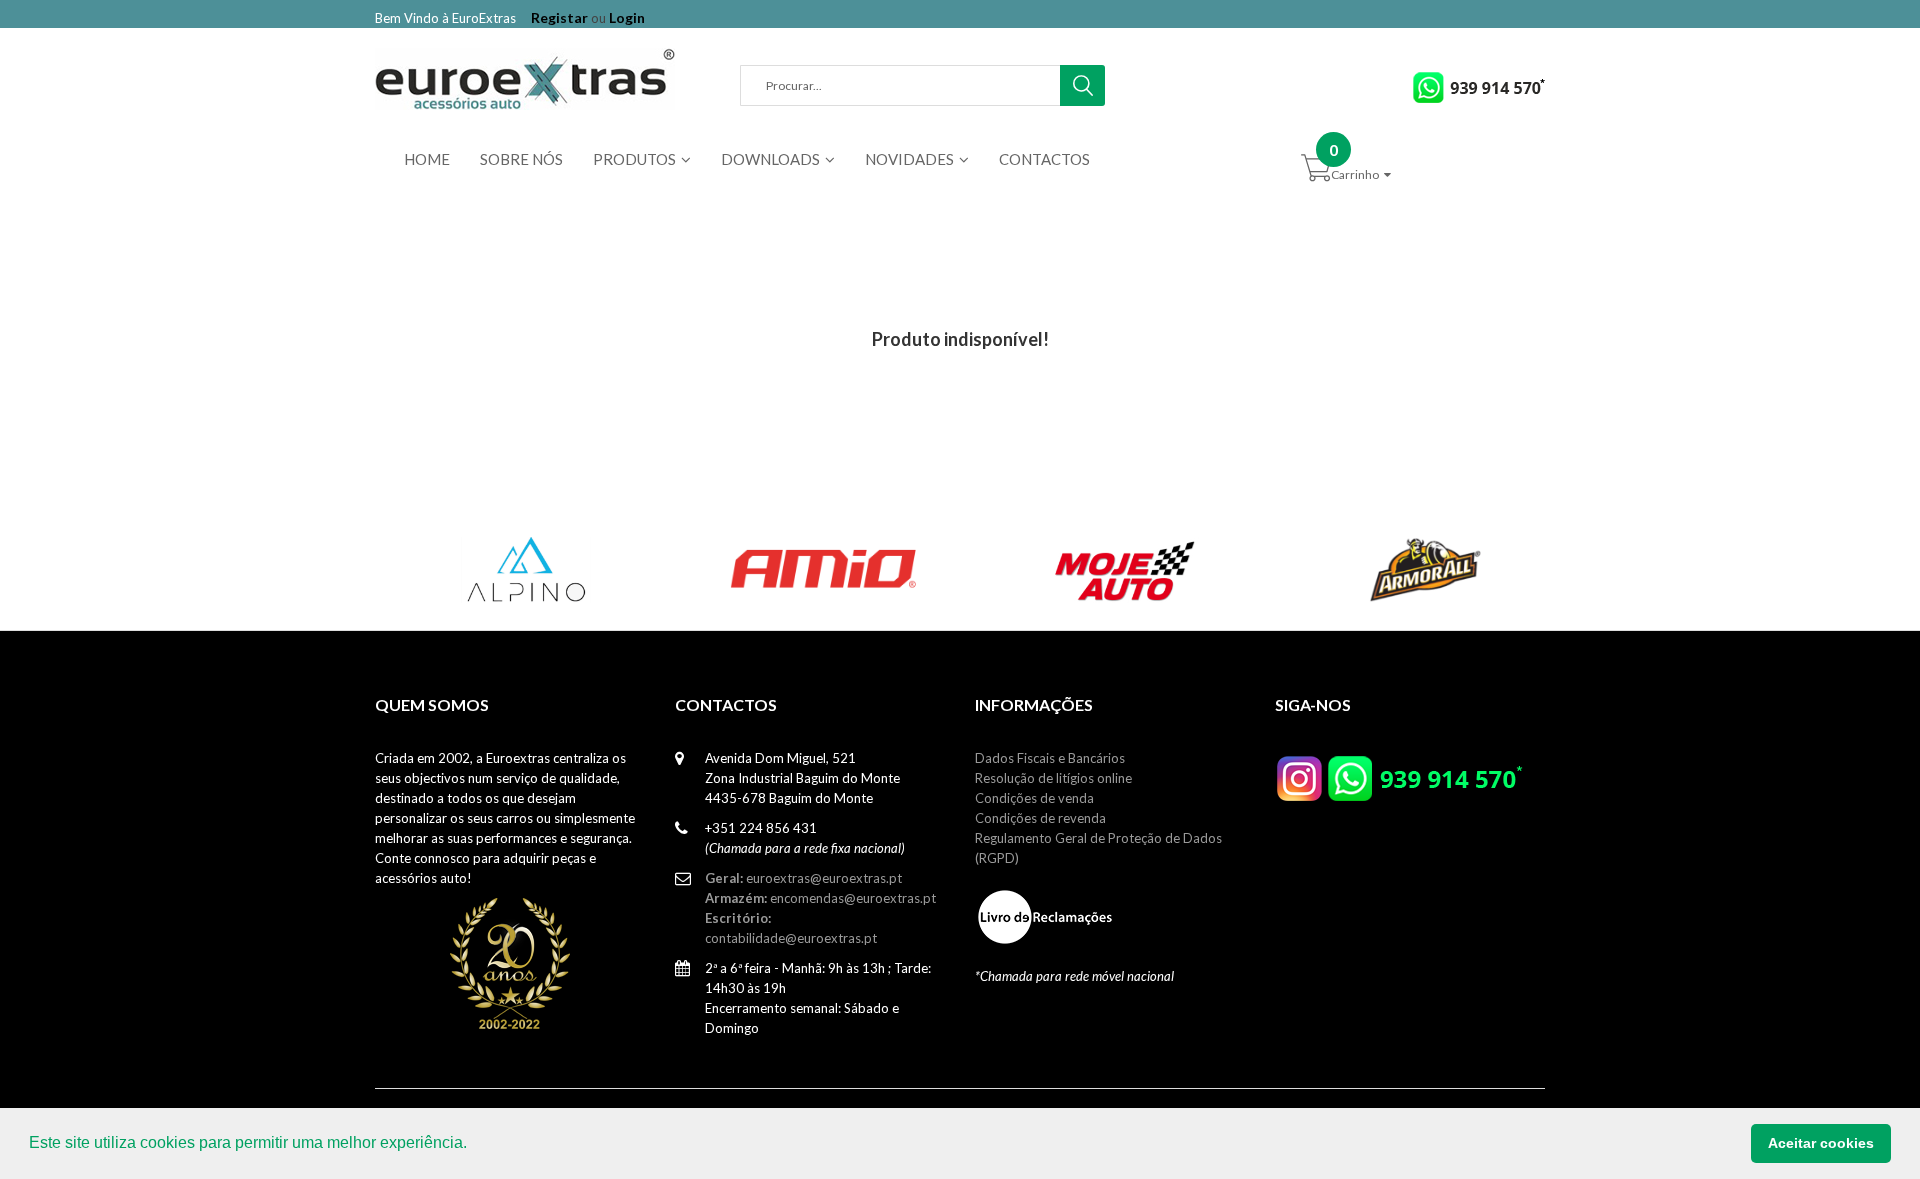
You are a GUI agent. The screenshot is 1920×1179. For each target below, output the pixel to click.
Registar (559, 17)
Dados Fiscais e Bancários (1050, 758)
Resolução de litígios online (1053, 778)
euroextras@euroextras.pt (803, 878)
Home (427, 159)
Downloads (770, 159)
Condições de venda (1034, 798)
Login (627, 17)
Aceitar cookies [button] (1821, 1143)
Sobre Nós (521, 159)
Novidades (909, 159)
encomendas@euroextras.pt (820, 898)
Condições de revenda (1040, 818)
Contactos (1044, 159)
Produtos (634, 159)
